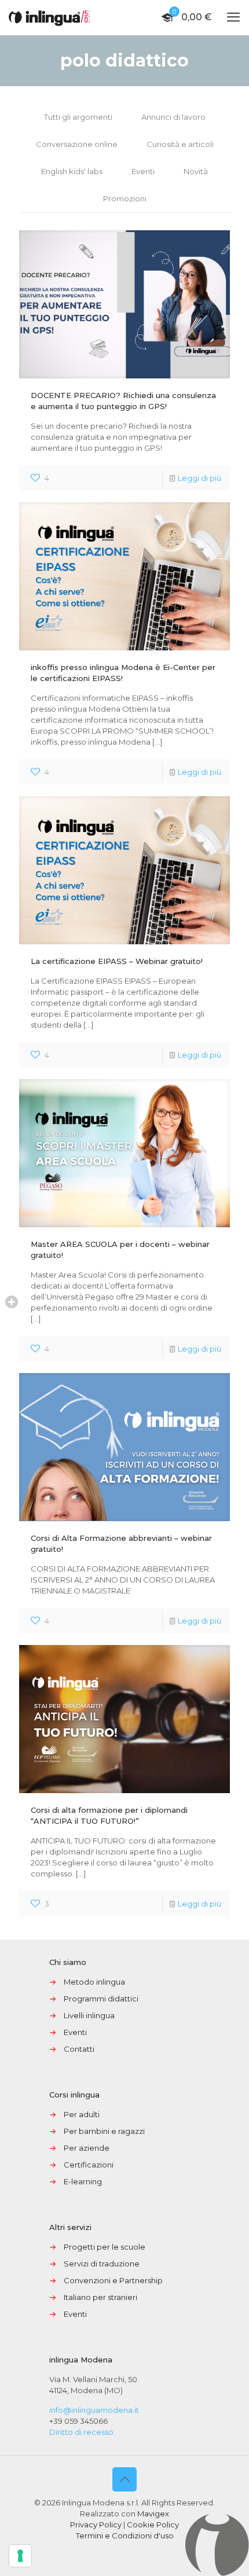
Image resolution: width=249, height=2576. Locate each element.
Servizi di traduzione (102, 2264)
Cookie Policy (153, 2525)
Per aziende (87, 2148)
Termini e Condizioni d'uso (125, 2535)
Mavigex (153, 2514)
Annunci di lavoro (173, 117)
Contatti (79, 2049)
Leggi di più (199, 478)
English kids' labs (72, 171)
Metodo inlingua (94, 1982)
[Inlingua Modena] (49, 17)
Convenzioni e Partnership (113, 2280)
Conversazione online (77, 144)
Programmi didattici (101, 1999)
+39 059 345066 (78, 2421)
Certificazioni (89, 2165)
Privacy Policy (96, 2525)
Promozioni (125, 198)
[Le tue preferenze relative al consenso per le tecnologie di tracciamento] (20, 2556)
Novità (196, 171)
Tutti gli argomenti (78, 117)
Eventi (143, 171)
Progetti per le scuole (105, 2247)
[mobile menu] (233, 17)
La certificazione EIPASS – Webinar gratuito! (117, 961)
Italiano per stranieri (100, 2297)
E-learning (83, 2181)
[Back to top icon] (124, 2479)
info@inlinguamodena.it (94, 2410)
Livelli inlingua (89, 2015)
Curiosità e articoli (180, 144)
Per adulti (82, 2114)
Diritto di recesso (81, 2432)
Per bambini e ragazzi (104, 2131)
